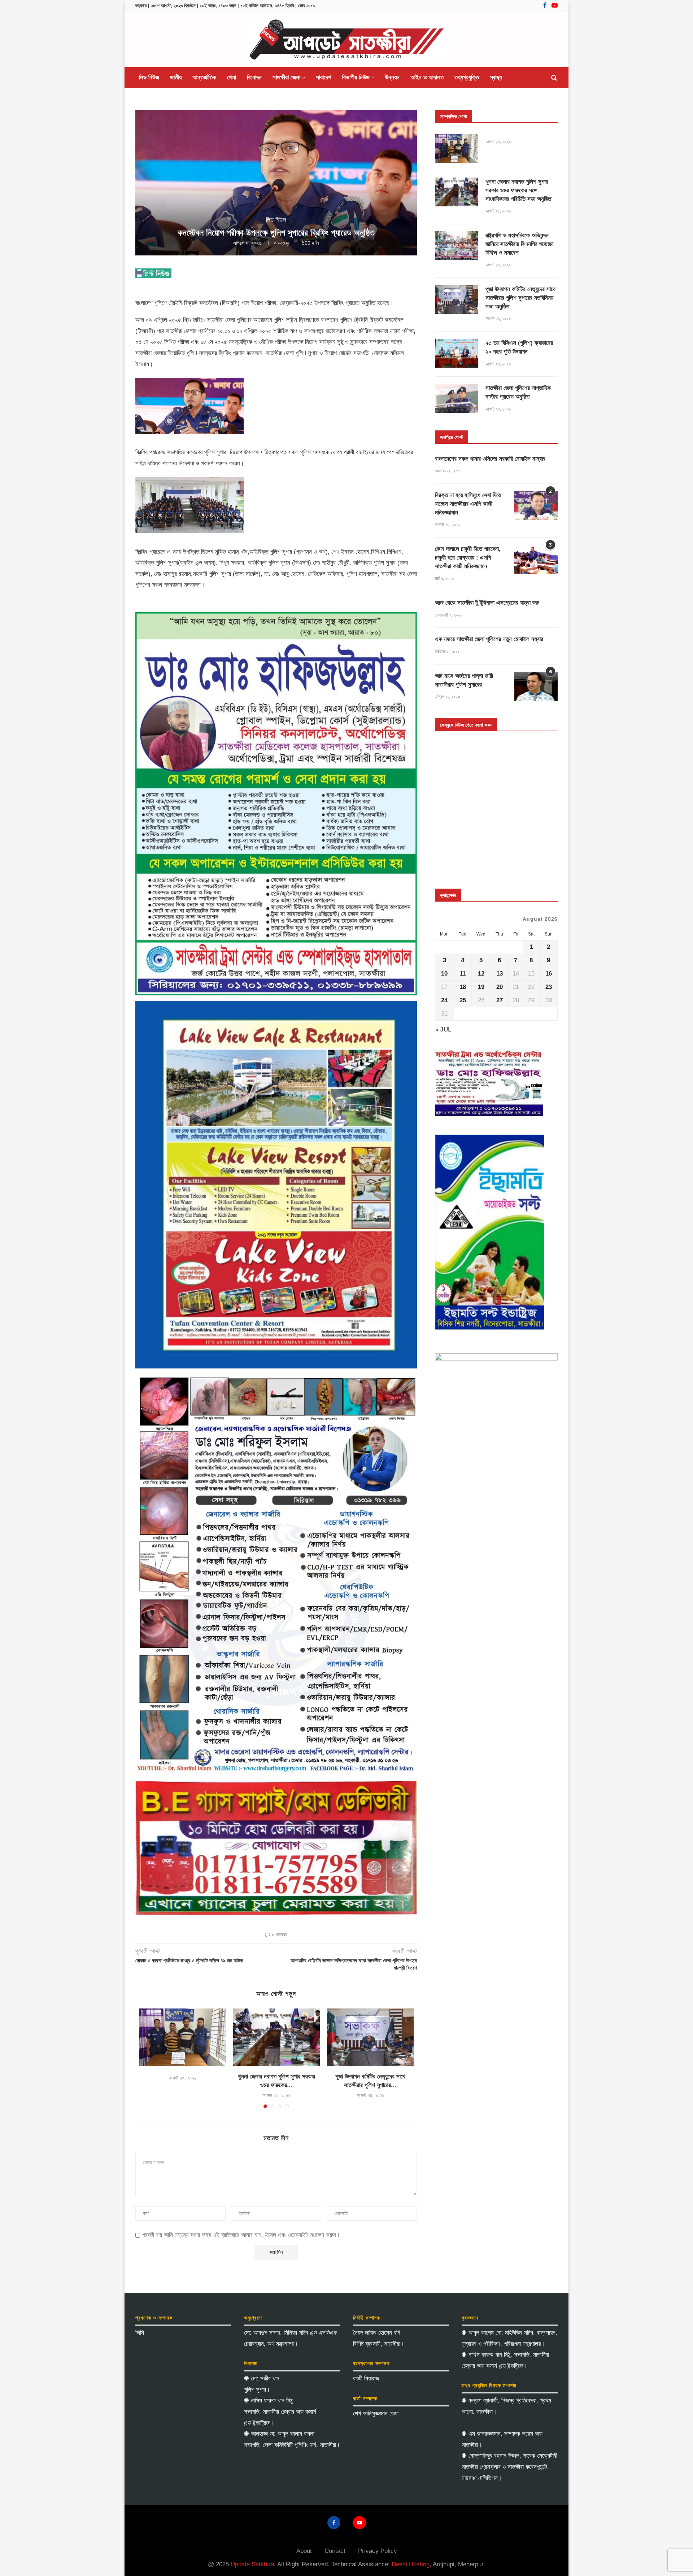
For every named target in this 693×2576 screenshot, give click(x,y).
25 (463, 1000)
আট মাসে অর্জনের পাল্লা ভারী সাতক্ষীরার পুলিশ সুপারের (464, 680)
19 (481, 987)
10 (444, 974)
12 (481, 974)
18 (463, 987)
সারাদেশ (324, 77)
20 (500, 987)
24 (444, 1000)
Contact (335, 2551)
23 (549, 987)
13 (500, 974)
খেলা (232, 77)
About (304, 2551)
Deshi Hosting (411, 2564)
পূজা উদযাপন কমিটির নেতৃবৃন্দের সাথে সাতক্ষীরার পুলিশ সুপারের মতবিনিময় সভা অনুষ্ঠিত (520, 298)
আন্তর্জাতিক (204, 77)
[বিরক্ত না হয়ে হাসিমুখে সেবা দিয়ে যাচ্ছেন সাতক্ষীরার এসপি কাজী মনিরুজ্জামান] (536, 505)
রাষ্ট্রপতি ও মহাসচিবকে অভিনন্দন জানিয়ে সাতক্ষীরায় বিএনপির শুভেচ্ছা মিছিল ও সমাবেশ (519, 244)
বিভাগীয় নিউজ (356, 77)
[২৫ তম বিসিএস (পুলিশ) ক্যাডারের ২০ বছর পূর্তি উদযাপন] (457, 353)
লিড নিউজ (149, 77)
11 (463, 974)
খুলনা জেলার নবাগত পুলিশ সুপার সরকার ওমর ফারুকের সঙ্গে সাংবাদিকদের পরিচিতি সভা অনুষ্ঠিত (518, 190)
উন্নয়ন (392, 77)
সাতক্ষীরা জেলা (286, 77)
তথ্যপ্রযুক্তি (467, 77)
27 (500, 1000)
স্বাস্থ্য (496, 77)
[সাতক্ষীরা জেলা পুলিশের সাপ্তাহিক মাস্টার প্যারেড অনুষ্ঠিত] (457, 398)
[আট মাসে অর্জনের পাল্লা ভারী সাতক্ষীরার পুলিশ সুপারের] (536, 686)
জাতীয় (176, 77)
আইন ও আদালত (427, 77)
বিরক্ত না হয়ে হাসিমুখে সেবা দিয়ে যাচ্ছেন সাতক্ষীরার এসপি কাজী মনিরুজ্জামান (468, 504)
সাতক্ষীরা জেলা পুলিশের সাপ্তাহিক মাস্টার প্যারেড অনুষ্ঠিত (518, 392)
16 (549, 974)
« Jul (443, 1029)
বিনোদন (254, 77)
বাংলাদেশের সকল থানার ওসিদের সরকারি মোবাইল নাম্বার (490, 459)
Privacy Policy (378, 2551)
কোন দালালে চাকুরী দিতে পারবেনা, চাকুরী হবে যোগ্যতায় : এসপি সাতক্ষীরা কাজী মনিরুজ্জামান (468, 558)
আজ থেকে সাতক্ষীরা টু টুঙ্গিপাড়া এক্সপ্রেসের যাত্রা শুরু (487, 603)
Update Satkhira (252, 2564)
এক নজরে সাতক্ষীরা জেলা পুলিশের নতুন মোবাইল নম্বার (489, 639)
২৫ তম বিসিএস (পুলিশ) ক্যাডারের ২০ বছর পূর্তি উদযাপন (519, 347)
